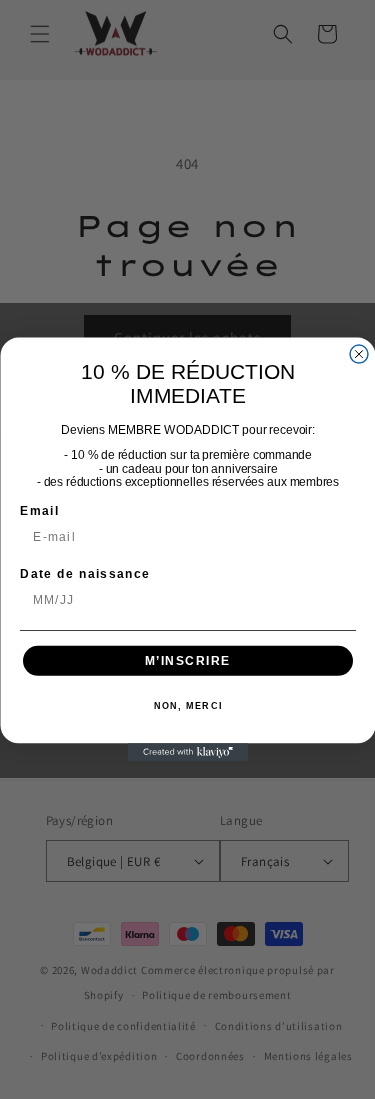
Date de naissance (85, 573)
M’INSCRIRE (187, 660)
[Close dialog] (359, 354)
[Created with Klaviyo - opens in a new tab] (188, 752)
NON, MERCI (187, 706)
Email (39, 510)
